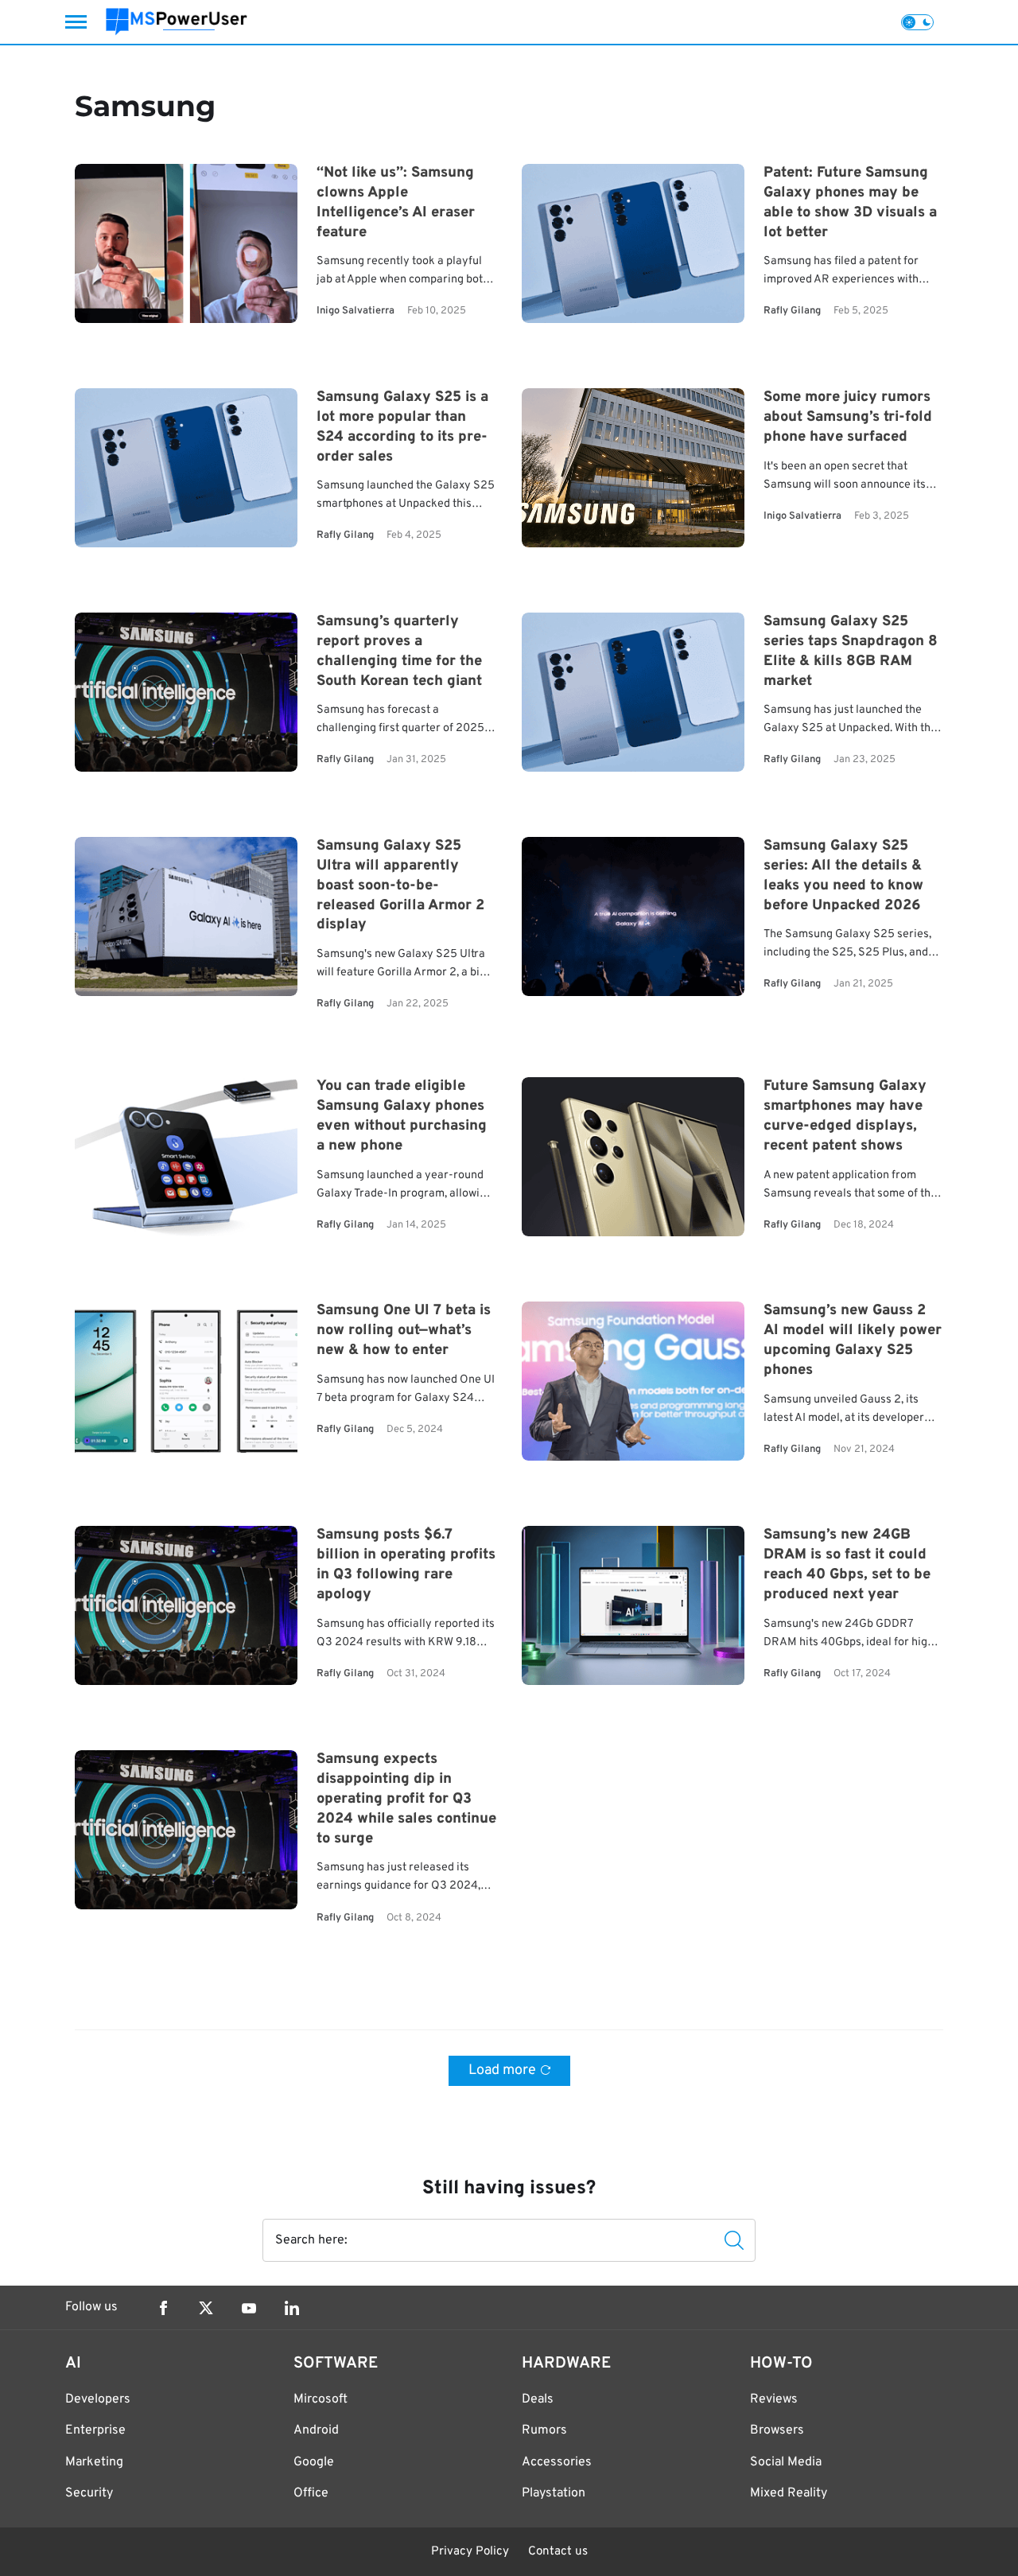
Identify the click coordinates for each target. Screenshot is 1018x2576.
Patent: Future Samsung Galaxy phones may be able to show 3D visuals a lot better (850, 203)
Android (316, 2430)
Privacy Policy (470, 2552)
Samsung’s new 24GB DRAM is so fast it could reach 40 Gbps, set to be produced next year (847, 1566)
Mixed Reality (789, 2493)
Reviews (774, 2399)
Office (311, 2493)
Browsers (777, 2430)
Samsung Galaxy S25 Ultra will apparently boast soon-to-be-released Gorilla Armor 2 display (400, 885)
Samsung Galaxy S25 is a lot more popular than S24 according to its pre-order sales (402, 427)
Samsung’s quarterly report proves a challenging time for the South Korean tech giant (399, 652)
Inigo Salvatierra (356, 312)
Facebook (163, 2308)
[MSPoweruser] (177, 22)
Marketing (94, 2462)
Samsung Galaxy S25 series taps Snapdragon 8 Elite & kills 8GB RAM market (851, 652)
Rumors (544, 2430)
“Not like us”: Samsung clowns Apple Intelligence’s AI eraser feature (396, 203)
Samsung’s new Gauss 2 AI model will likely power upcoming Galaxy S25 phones (853, 1341)
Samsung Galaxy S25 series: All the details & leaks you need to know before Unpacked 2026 (843, 876)
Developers (98, 2399)
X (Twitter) (206, 2308)
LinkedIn (292, 2308)
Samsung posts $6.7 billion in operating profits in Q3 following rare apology (406, 1566)
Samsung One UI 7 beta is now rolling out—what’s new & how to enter (404, 1331)
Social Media (786, 2462)
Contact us (558, 2552)
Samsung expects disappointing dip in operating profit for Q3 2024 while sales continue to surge (406, 1800)
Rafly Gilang (792, 312)
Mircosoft (321, 2399)
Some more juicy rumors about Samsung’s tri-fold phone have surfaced (848, 417)
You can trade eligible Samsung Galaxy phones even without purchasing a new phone (402, 1117)
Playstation (554, 2493)
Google (314, 2462)
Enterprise (95, 2430)
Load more (502, 2070)
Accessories (557, 2462)
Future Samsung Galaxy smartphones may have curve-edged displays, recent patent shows (845, 1117)
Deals (538, 2399)
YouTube (249, 2308)
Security (89, 2493)
